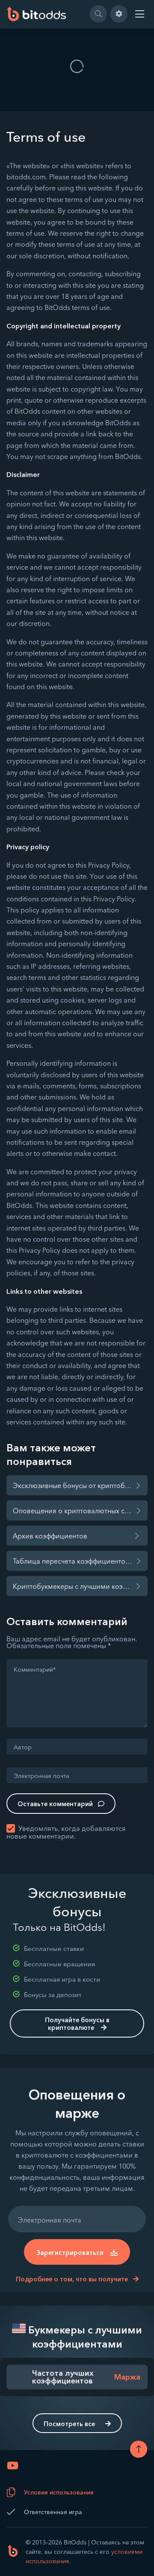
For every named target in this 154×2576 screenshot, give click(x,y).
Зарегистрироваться (70, 2253)
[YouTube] (13, 2465)
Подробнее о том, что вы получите (73, 2279)
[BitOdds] (36, 14)
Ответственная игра (53, 2512)
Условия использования (59, 2492)
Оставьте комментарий (55, 1804)
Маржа (127, 2377)
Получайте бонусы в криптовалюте (77, 2024)
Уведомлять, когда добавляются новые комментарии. (66, 1832)
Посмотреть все (69, 2424)
